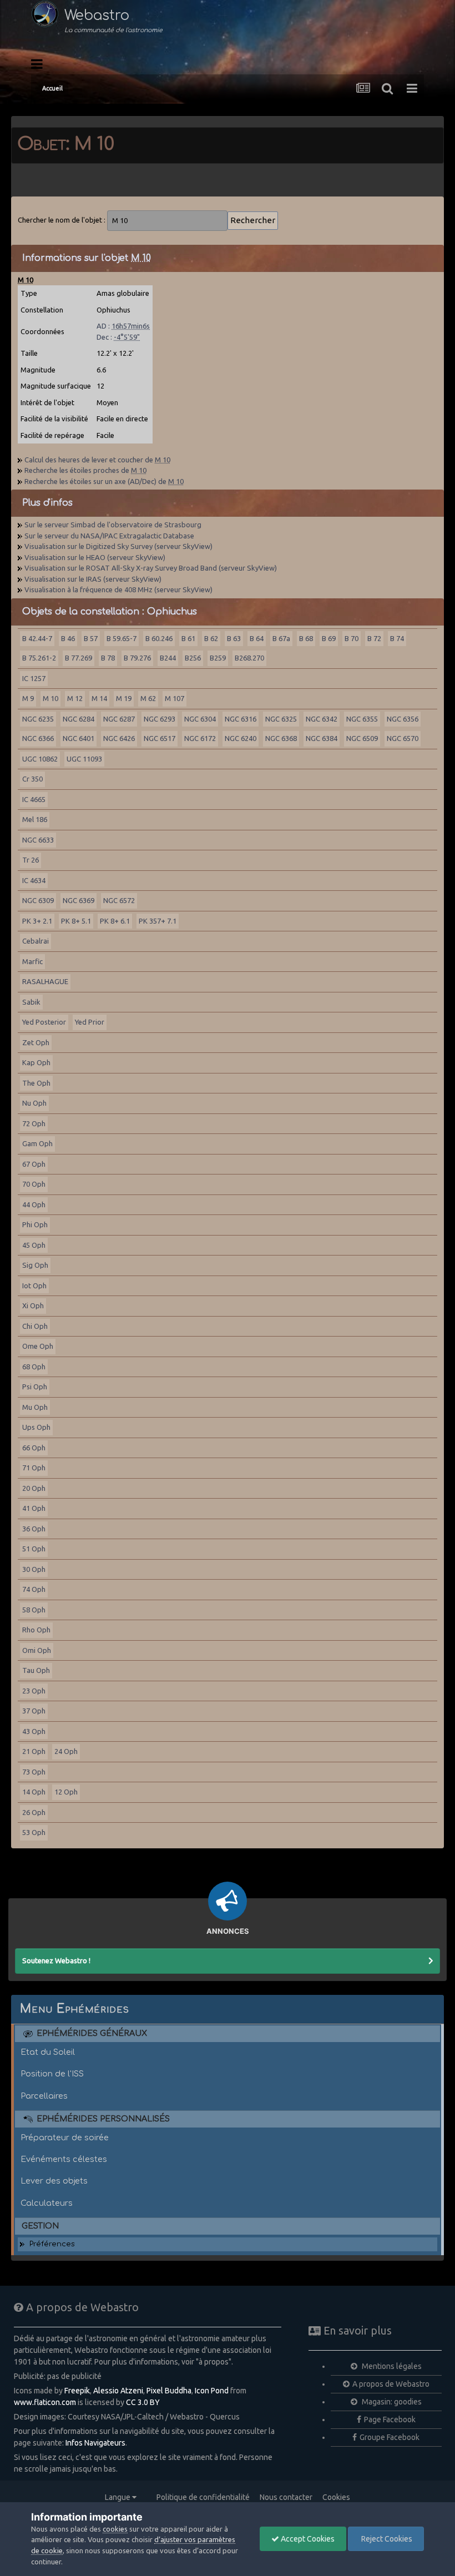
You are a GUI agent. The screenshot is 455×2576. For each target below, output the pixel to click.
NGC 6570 (403, 738)
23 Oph (34, 1691)
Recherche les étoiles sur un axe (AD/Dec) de (104, 481)
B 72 (374, 638)
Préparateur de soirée (65, 2138)
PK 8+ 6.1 (115, 921)
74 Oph (34, 1589)
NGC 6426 (119, 738)
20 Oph (34, 1488)
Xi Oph (33, 1305)
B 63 (234, 638)
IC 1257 (34, 678)
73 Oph (34, 1772)
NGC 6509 (362, 738)
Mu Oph (35, 1407)
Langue (118, 2497)
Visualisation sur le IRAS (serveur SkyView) (93, 579)
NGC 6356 (403, 719)
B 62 (211, 638)
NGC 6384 (322, 738)
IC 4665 (34, 799)
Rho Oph (36, 1630)
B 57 (91, 638)
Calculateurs (47, 2203)
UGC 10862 (40, 759)
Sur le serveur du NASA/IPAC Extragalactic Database (109, 536)
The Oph (36, 1083)
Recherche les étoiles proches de (85, 470)
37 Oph (34, 1711)
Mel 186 (35, 819)
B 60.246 (159, 638)
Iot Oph (34, 1286)
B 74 (397, 638)
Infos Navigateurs (95, 2443)
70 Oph (34, 1184)
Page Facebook (390, 2419)
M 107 (175, 698)
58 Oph (34, 1610)
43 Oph (34, 1731)
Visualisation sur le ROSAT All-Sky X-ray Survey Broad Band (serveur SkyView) (151, 568)
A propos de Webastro (391, 2384)
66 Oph (34, 1448)
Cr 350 (32, 779)
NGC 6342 (322, 719)
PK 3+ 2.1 (37, 921)
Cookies (336, 2497)
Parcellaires (44, 2096)
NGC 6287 (119, 719)
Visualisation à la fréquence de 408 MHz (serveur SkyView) (118, 589)
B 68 (306, 638)
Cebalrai (36, 941)
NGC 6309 (38, 900)
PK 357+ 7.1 (158, 921)
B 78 (108, 658)
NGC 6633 (38, 840)
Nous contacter (286, 2497)
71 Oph (34, 1468)
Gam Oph (37, 1143)
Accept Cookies (307, 2539)
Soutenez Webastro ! (56, 1960)
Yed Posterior (44, 1022)
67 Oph (34, 1164)
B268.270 (249, 658)
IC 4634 (34, 880)
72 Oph (34, 1123)
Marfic (32, 961)
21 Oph (34, 1751)
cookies (115, 2529)
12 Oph (66, 1792)
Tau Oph (36, 1670)
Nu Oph (34, 1103)
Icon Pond (212, 2391)
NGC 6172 (200, 738)
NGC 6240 (241, 738)
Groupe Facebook (390, 2437)
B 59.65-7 (122, 638)
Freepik (77, 2391)
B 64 (257, 638)
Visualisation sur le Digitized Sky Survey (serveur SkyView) (118, 546)
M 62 (148, 698)
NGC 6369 (79, 900)
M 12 (75, 698)
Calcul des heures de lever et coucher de (97, 460)
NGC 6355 (362, 719)
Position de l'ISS (52, 2074)
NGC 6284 (79, 719)
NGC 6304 (200, 719)
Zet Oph (36, 1042)
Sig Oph (35, 1265)
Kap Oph (36, 1062)
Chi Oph (35, 1326)
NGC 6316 (241, 719)
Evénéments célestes (64, 2159)
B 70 (352, 638)
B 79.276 (137, 658)
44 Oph (34, 1204)
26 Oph (34, 1812)
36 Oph (34, 1529)
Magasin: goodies (391, 2402)
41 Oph (34, 1508)
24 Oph (66, 1751)
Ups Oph (36, 1427)
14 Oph (34, 1792)
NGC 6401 (79, 738)
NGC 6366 (38, 738)
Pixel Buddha (169, 2391)
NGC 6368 (281, 738)
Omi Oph (37, 1650)
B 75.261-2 (39, 658)
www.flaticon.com (45, 2402)
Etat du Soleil (48, 2052)
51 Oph (34, 1549)
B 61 (188, 638)
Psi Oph (35, 1387)
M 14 (99, 698)
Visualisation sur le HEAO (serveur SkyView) (95, 557)
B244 (168, 658)
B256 (193, 658)
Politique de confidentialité (203, 2497)
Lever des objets (54, 2181)
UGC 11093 (84, 759)
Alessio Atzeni (118, 2391)
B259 (218, 658)
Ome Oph (38, 1346)
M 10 (50, 698)
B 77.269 (79, 658)
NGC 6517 (160, 738)
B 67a (281, 638)
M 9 (28, 698)
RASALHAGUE (45, 981)
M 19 (124, 698)
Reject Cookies (386, 2539)
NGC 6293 (160, 719)
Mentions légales (391, 2366)
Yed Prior (90, 1022)
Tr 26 (31, 860)
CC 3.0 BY (143, 2402)
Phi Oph (35, 1224)
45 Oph (34, 1245)
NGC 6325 (281, 719)
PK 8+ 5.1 (76, 921)
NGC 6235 (38, 719)
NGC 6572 (119, 900)
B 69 (329, 638)
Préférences (52, 2244)
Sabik (31, 1002)
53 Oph (34, 1832)
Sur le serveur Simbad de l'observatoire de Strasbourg (113, 525)
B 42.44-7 (37, 638)
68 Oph (34, 1367)
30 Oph (34, 1569)
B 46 (68, 638)
